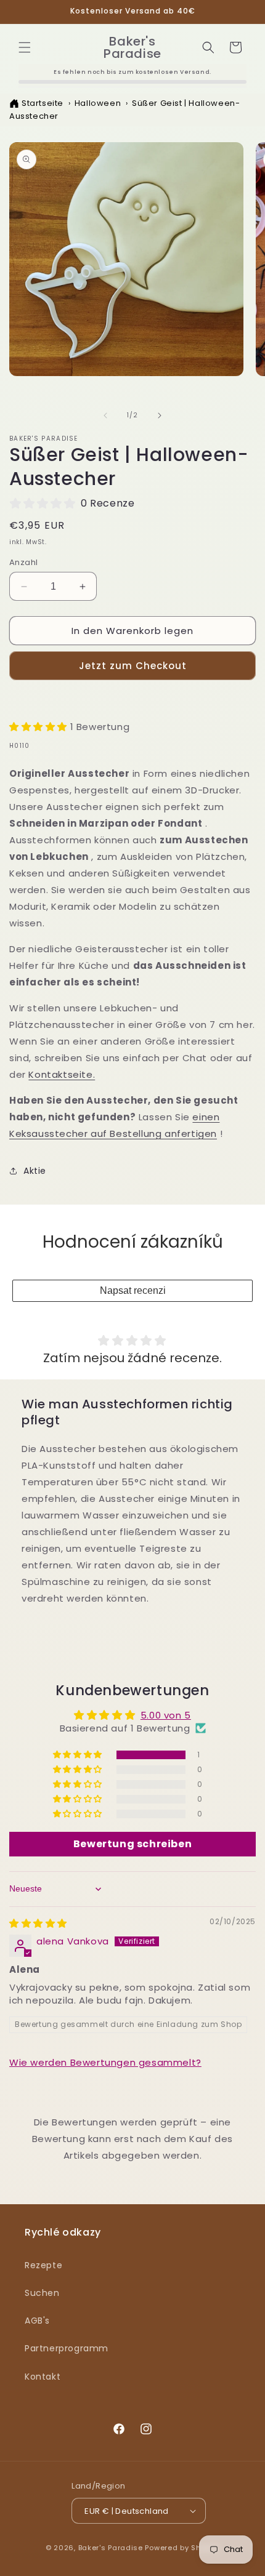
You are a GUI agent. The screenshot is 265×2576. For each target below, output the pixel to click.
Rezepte (43, 2265)
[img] (38, 1923)
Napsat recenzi (133, 1290)
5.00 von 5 (166, 1715)
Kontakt (43, 2377)
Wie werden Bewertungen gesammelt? (105, 2062)
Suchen (42, 2293)
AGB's (37, 2321)
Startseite (43, 103)
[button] (25, 47)
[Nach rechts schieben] (160, 415)
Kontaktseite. (62, 1074)
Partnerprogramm (67, 2348)
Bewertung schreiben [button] (132, 1844)
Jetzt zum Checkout (133, 666)
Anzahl (23, 562)
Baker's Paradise (111, 2548)
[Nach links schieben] (105, 415)
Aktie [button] (35, 1171)
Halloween (98, 103)
